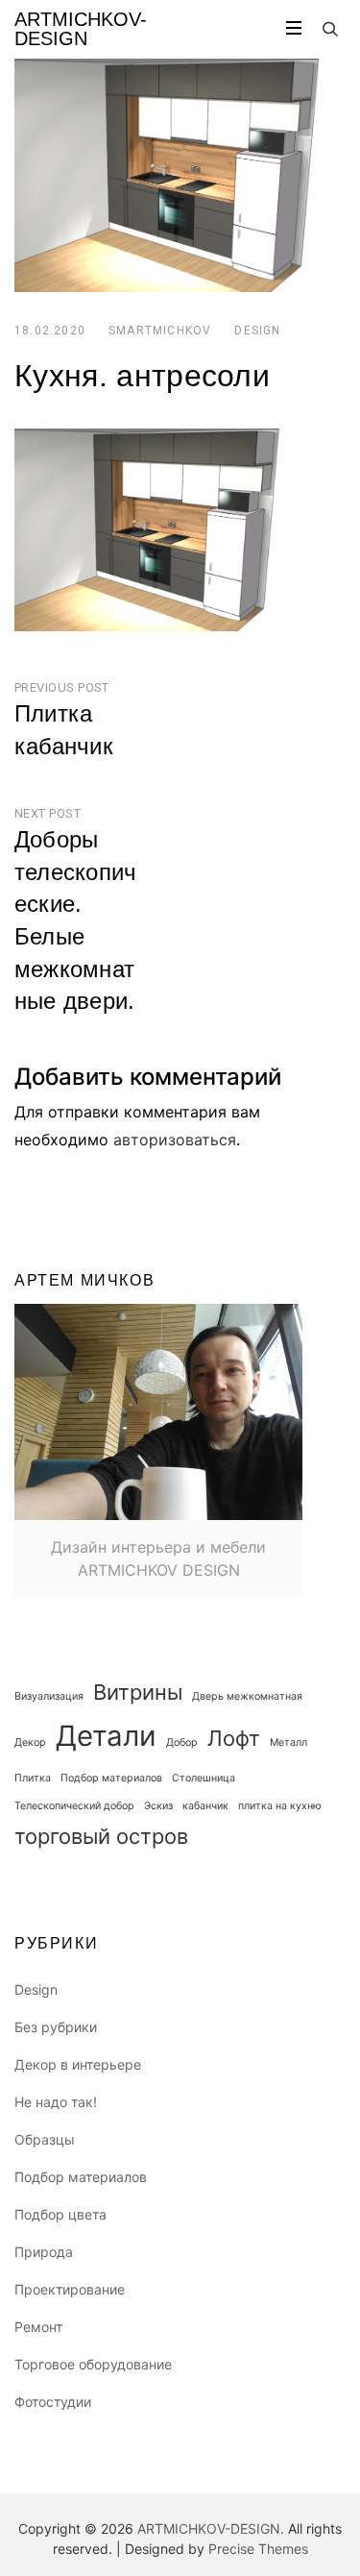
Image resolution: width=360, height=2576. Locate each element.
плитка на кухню (280, 1806)
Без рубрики (56, 2027)
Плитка (33, 1778)
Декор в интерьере (78, 2064)
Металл (288, 1742)
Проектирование (70, 2289)
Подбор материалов (111, 1778)
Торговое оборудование (93, 2364)
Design (257, 331)
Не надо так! (56, 2102)
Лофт (234, 1738)
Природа (44, 2252)
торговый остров (101, 1836)
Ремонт (38, 2327)
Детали (106, 1736)
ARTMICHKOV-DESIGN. (211, 2528)
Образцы (45, 2139)
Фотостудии (53, 2402)
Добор (182, 1742)
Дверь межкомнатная (247, 1696)
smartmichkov (160, 331)
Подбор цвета (60, 2214)
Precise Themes (258, 2549)
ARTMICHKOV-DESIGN (81, 29)
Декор (30, 1742)
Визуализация (49, 1696)
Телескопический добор (74, 1806)
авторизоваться (175, 1140)
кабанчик (205, 1806)
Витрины (138, 1692)
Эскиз (158, 1806)
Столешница (204, 1778)
